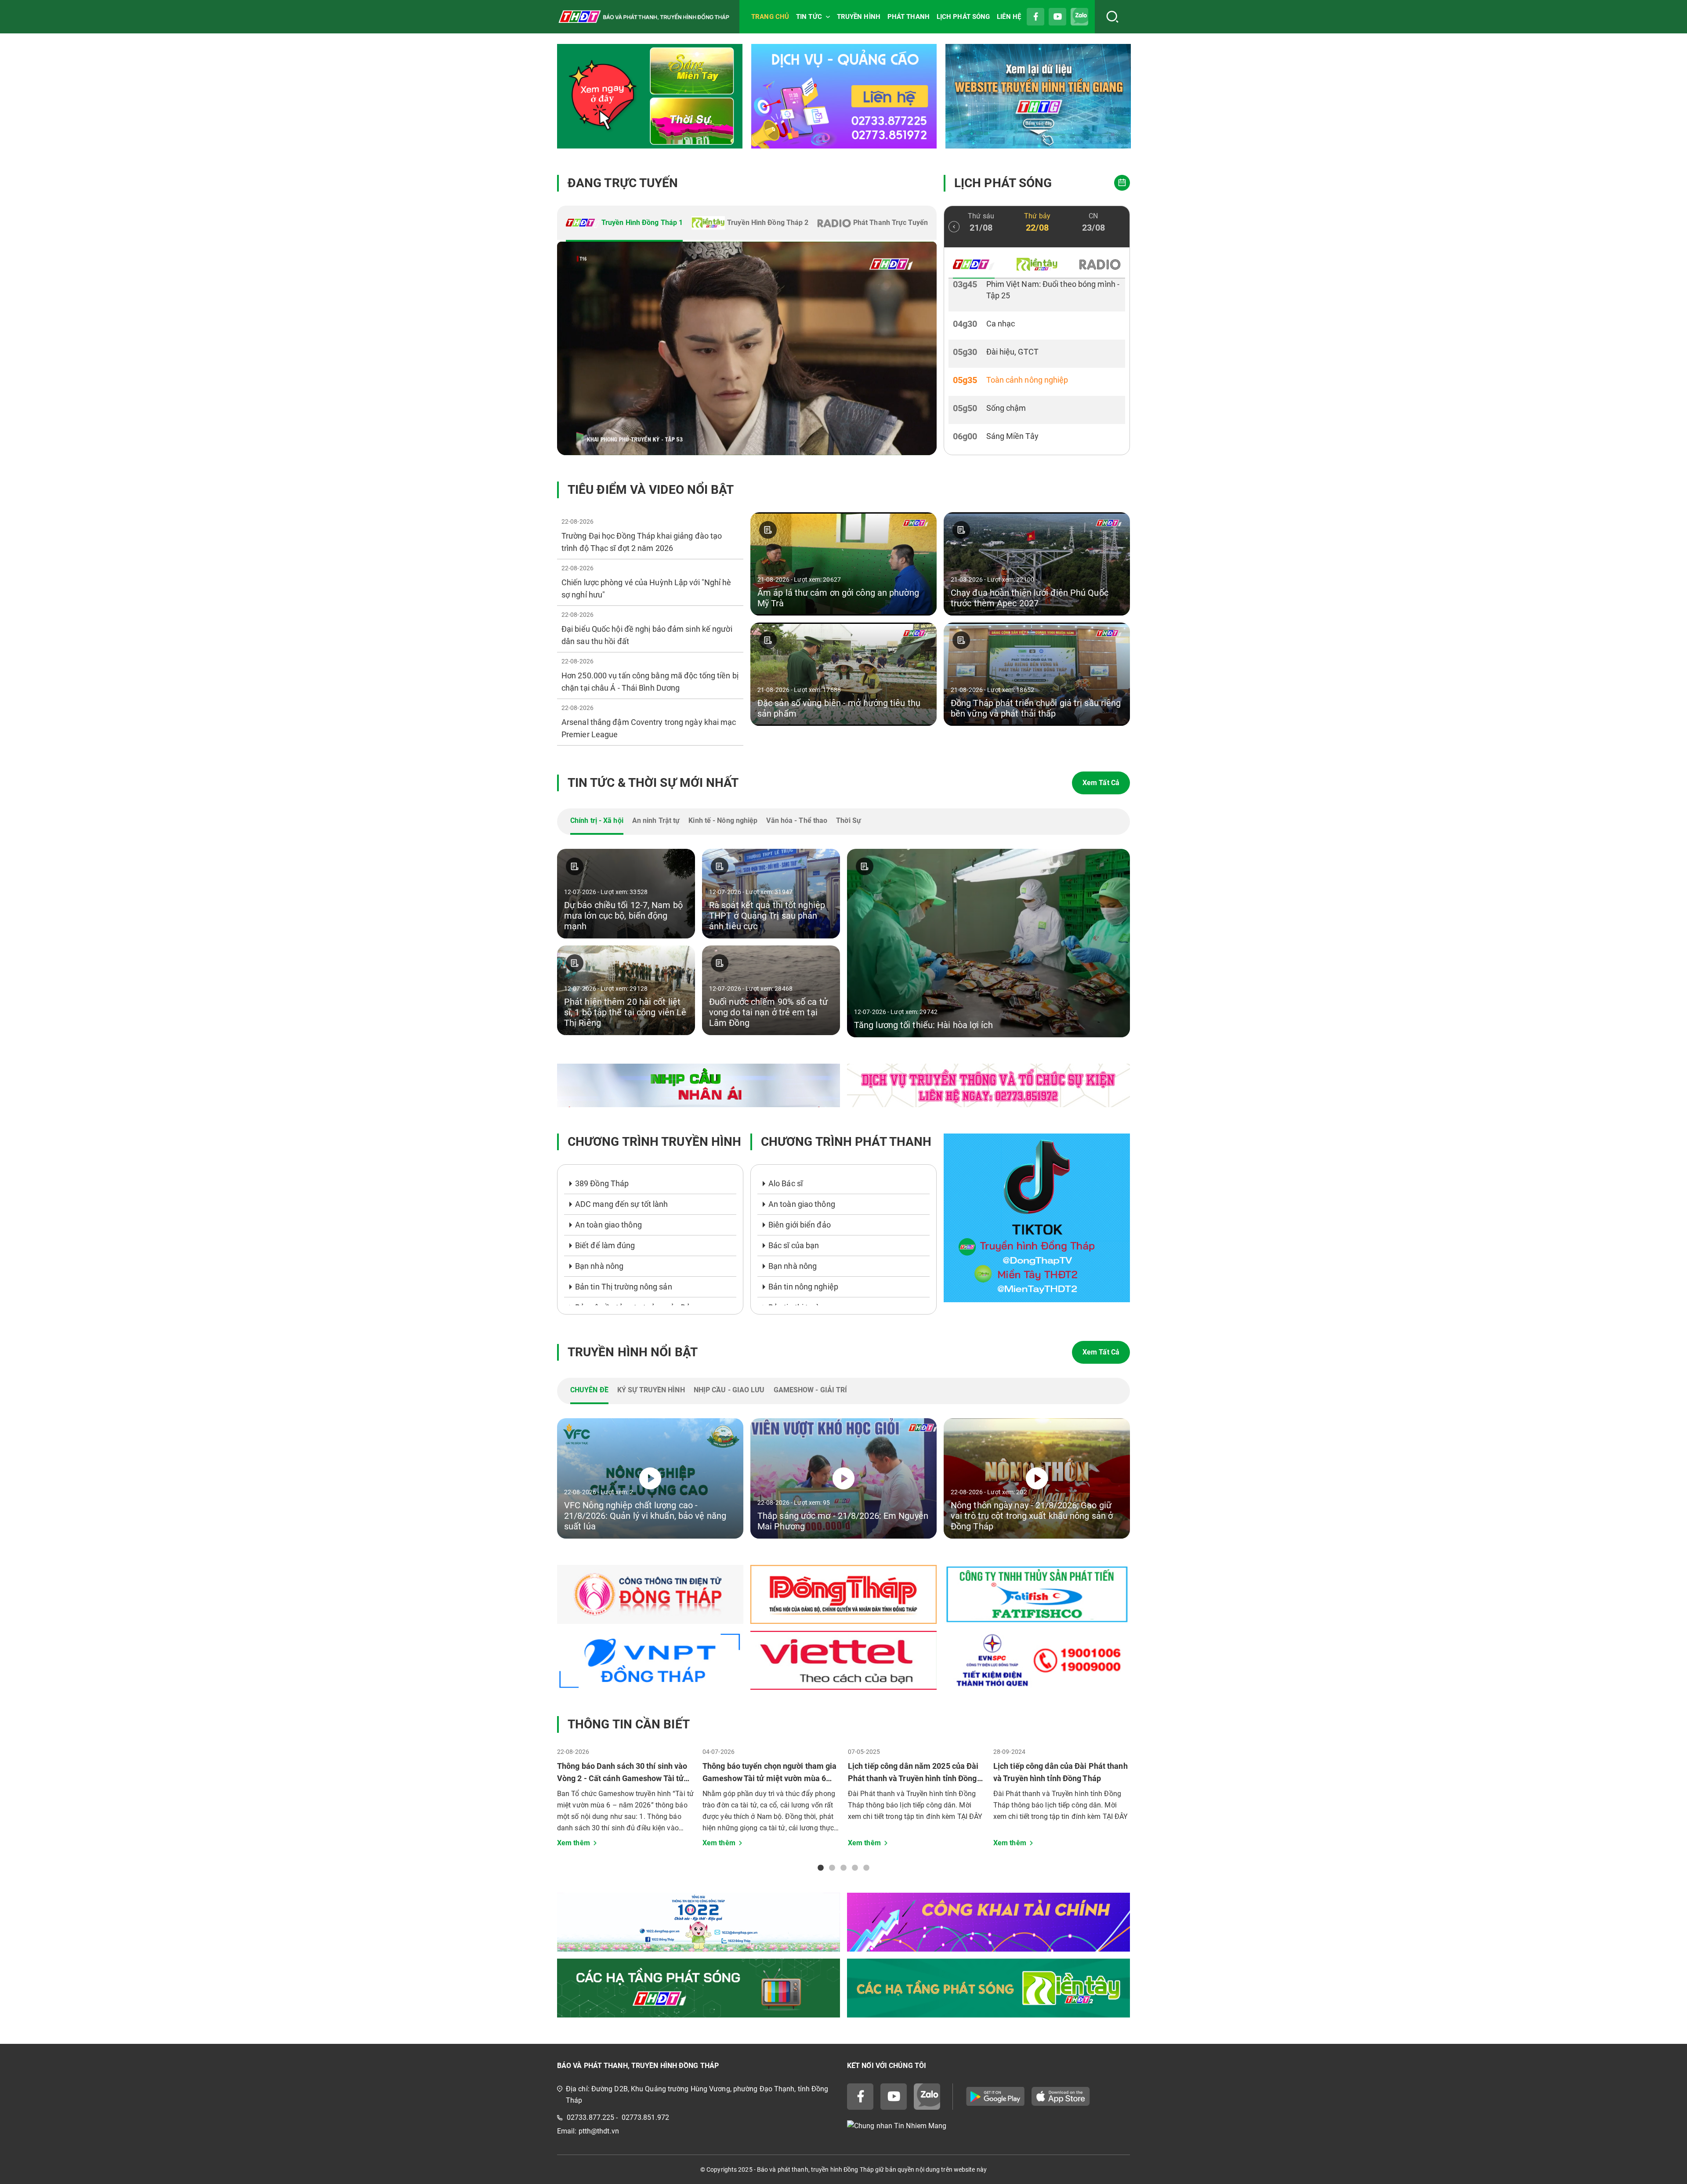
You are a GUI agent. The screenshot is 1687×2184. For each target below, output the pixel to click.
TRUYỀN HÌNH (859, 17)
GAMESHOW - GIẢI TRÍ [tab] (811, 1390)
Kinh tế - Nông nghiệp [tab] (723, 820)
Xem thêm (574, 1843)
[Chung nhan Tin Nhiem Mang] (988, 2126)
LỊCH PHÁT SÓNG (963, 17)
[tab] (624, 224)
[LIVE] (747, 348)
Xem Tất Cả (1101, 783)
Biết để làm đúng (605, 1245)
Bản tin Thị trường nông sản (624, 1287)
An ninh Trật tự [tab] (656, 820)
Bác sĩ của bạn (794, 1245)
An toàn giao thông (608, 1225)
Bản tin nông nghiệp (803, 1287)
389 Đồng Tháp (602, 1183)
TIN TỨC (809, 17)
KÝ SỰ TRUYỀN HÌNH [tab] (651, 1390)
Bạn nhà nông (599, 1266)
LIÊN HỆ (1009, 17)
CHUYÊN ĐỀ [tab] (589, 1390)
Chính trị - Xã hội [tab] (597, 820)
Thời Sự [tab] (849, 820)
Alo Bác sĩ (786, 1183)
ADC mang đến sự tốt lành (621, 1204)
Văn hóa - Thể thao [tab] (797, 820)
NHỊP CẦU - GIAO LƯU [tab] (729, 1390)
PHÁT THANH (909, 17)
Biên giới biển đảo (800, 1225)
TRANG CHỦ (770, 17)
